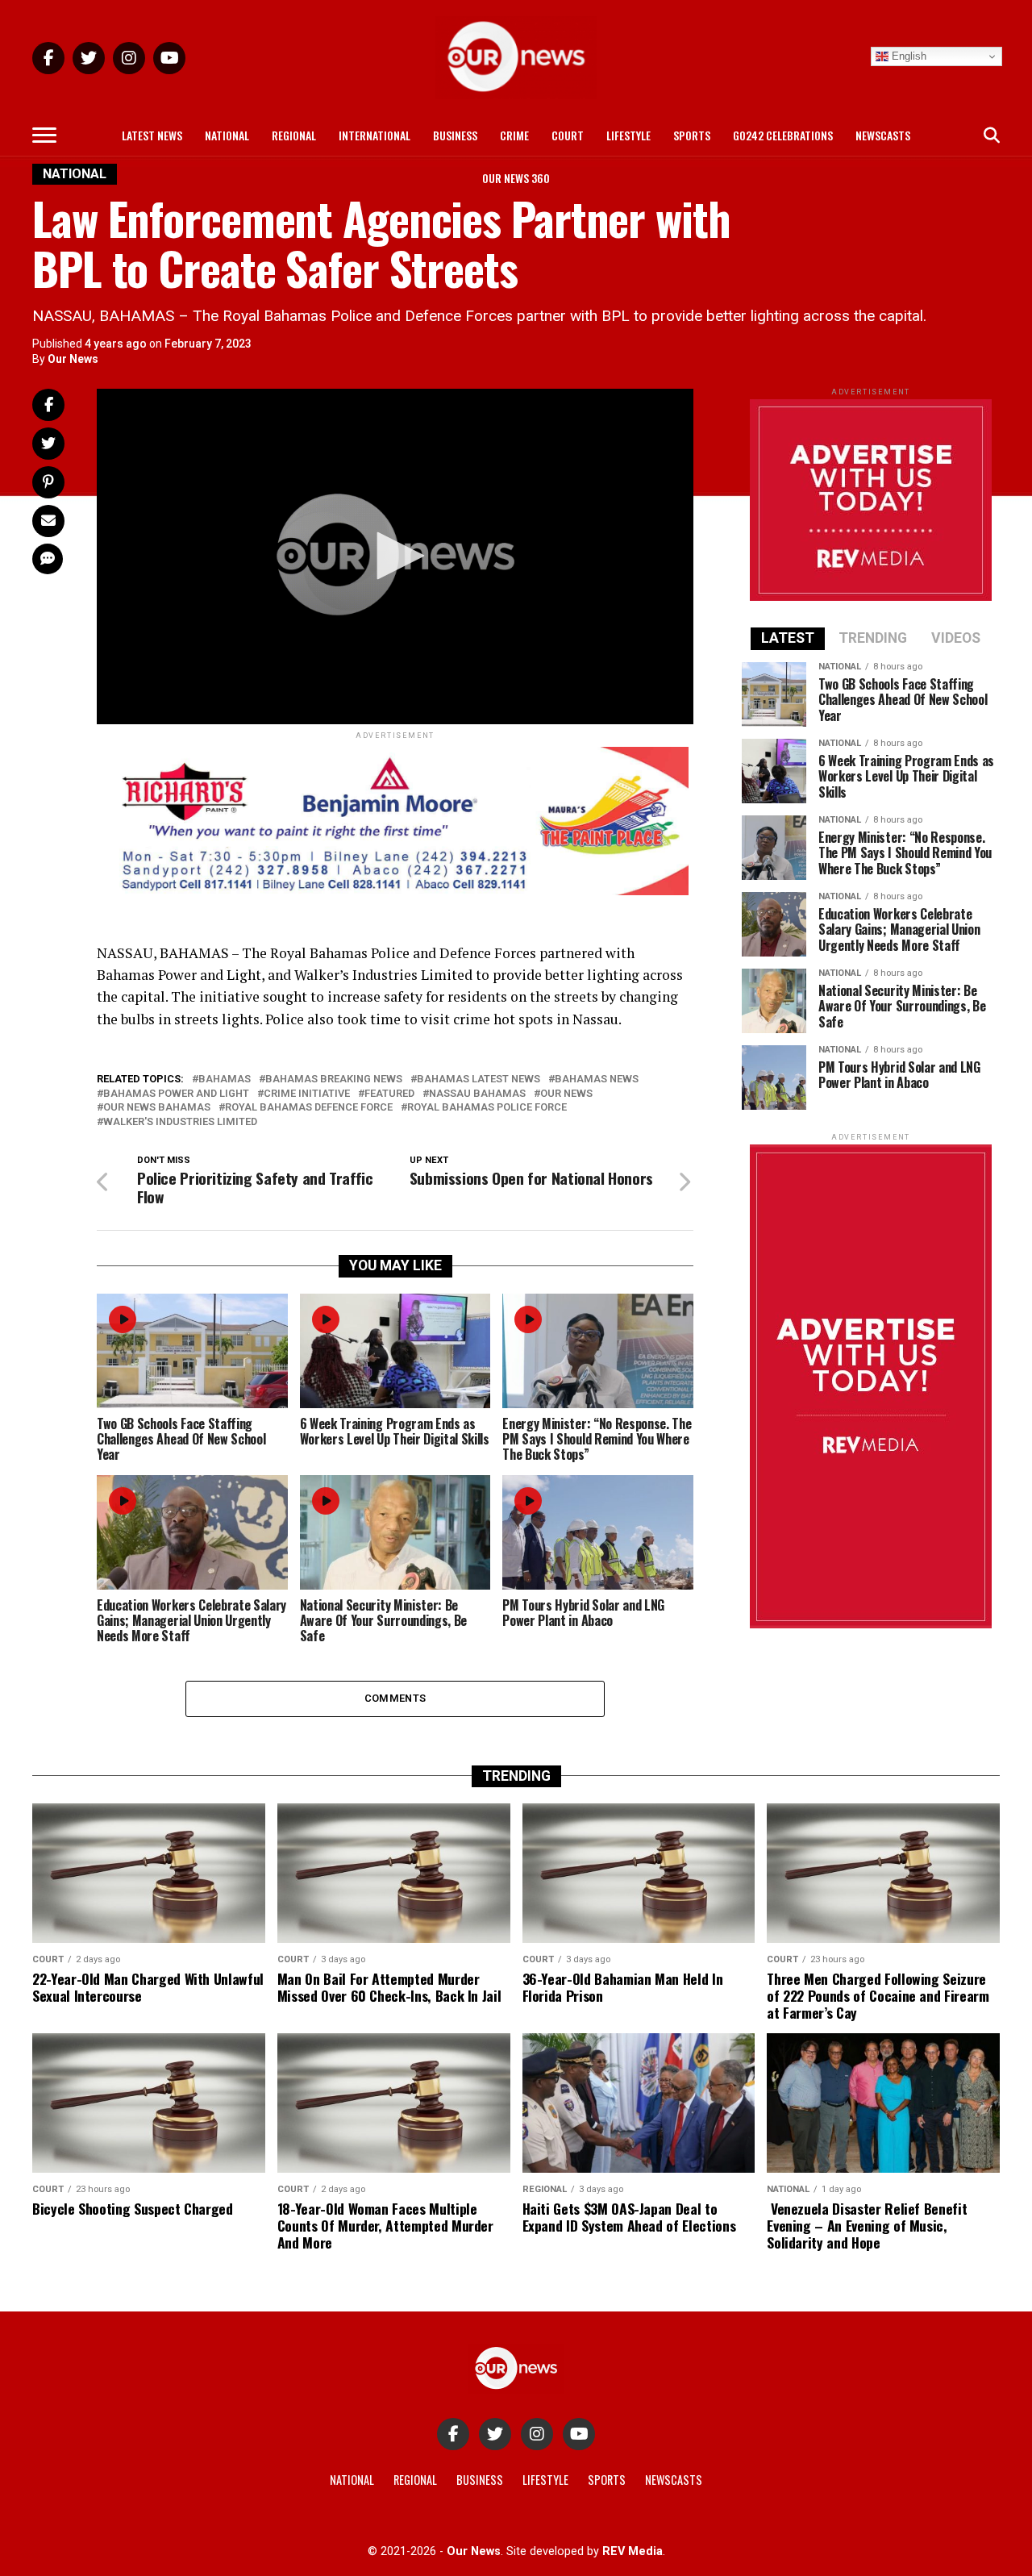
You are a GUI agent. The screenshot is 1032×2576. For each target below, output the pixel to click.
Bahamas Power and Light (176, 1094)
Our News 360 (516, 178)
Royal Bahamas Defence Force (309, 1108)
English (907, 56)
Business (455, 135)
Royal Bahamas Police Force (487, 1108)
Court (568, 135)
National (227, 135)
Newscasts (883, 135)
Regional (294, 135)
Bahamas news (597, 1080)
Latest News (152, 135)
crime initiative (307, 1094)
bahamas (225, 1080)
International (375, 135)
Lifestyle (628, 135)
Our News (73, 359)
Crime (514, 135)
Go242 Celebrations (783, 135)
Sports (692, 135)
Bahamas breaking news (334, 1080)
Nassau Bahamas (477, 1094)
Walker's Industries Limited (180, 1122)
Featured (389, 1094)
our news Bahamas (157, 1108)
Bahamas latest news (479, 1080)
